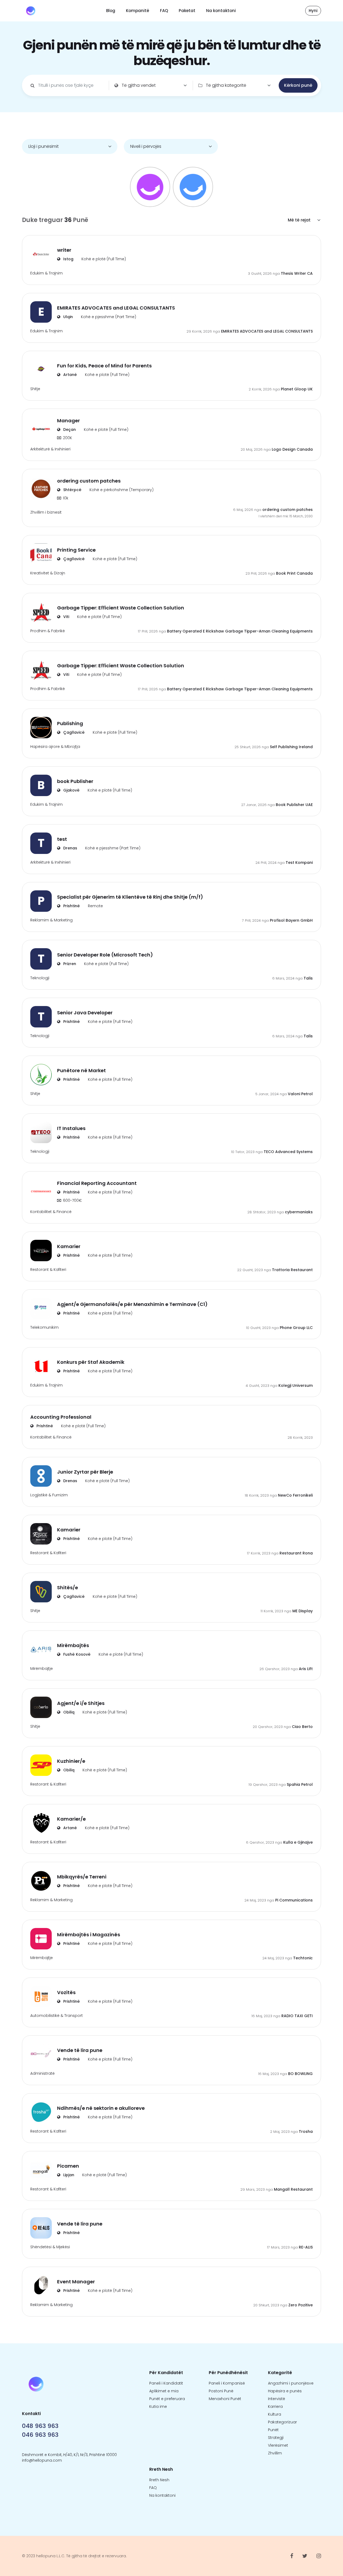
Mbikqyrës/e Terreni (82, 1877)
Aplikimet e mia (164, 2391)
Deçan (69, 430)
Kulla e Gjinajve (298, 1842)
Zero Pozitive (301, 2305)
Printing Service (76, 550)
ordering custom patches (89, 481)
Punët (273, 2430)
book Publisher (75, 781)
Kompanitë (138, 11)
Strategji (276, 2438)
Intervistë (277, 2399)
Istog (68, 259)
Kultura (275, 2414)
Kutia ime (158, 2406)
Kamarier (69, 1246)
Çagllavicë (73, 559)
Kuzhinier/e (71, 1761)
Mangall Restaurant (293, 2189)
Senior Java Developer (85, 1013)
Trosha (306, 2131)
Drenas (70, 848)
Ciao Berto (302, 1727)
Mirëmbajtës (73, 1645)
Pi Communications (294, 1900)
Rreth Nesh (159, 2480)
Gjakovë (71, 790)
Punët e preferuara (167, 2399)
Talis (308, 978)
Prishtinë (71, 906)
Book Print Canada (294, 573)
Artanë (70, 375)
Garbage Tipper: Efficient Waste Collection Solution (121, 608)
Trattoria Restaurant (292, 1270)
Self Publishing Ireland (291, 747)
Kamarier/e (71, 1819)
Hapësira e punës (285, 2391)
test (62, 839)
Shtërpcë (72, 490)
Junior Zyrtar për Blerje (85, 1472)
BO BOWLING (300, 2074)
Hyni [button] (313, 11)
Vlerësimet (278, 2445)
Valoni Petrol (300, 1094)
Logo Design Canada (292, 449)
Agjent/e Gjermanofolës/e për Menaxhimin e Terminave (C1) (132, 1304)
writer (64, 250)
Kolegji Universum (296, 1385)
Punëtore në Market (81, 1070)
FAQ (164, 11)
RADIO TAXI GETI (297, 2016)
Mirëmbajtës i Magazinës (89, 1935)
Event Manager (76, 2282)
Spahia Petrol (300, 1784)
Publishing (70, 723)
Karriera (275, 2406)
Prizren (69, 964)
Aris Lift (306, 1669)
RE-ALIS (306, 2247)
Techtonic (303, 1958)
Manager (68, 421)
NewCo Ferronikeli (295, 1495)
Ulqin (68, 317)
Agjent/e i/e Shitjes (81, 1703)
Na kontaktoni (221, 11)
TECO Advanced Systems (288, 1152)
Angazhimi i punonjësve (291, 2383)
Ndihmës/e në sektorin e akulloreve (101, 2108)
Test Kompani (299, 863)
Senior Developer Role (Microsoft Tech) (105, 955)
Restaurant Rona (296, 1553)
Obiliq (68, 1712)
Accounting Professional (61, 1417)
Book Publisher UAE (294, 805)
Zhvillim (275, 2453)
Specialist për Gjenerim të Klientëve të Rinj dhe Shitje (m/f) (130, 897)
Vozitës (66, 1992)
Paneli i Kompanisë (227, 2383)
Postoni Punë (221, 2391)
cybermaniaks (299, 1212)
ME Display (303, 1611)
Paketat (187, 11)
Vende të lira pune (80, 2050)
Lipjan (68, 2175)
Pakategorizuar (282, 2422)
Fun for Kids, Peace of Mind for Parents (104, 366)
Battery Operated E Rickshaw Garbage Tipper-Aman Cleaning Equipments (240, 631)
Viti (66, 617)
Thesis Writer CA (297, 273)
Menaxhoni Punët (225, 2399)
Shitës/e (68, 1588)
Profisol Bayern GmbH (291, 920)
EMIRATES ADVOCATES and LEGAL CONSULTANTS (116, 308)
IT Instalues (71, 1128)
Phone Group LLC (296, 1328)
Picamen (68, 2166)
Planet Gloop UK (297, 389)
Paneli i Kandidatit (166, 2383)
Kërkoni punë (298, 85)
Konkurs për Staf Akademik (91, 1362)
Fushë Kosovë (76, 1654)
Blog (111, 11)
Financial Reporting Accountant (97, 1183)
